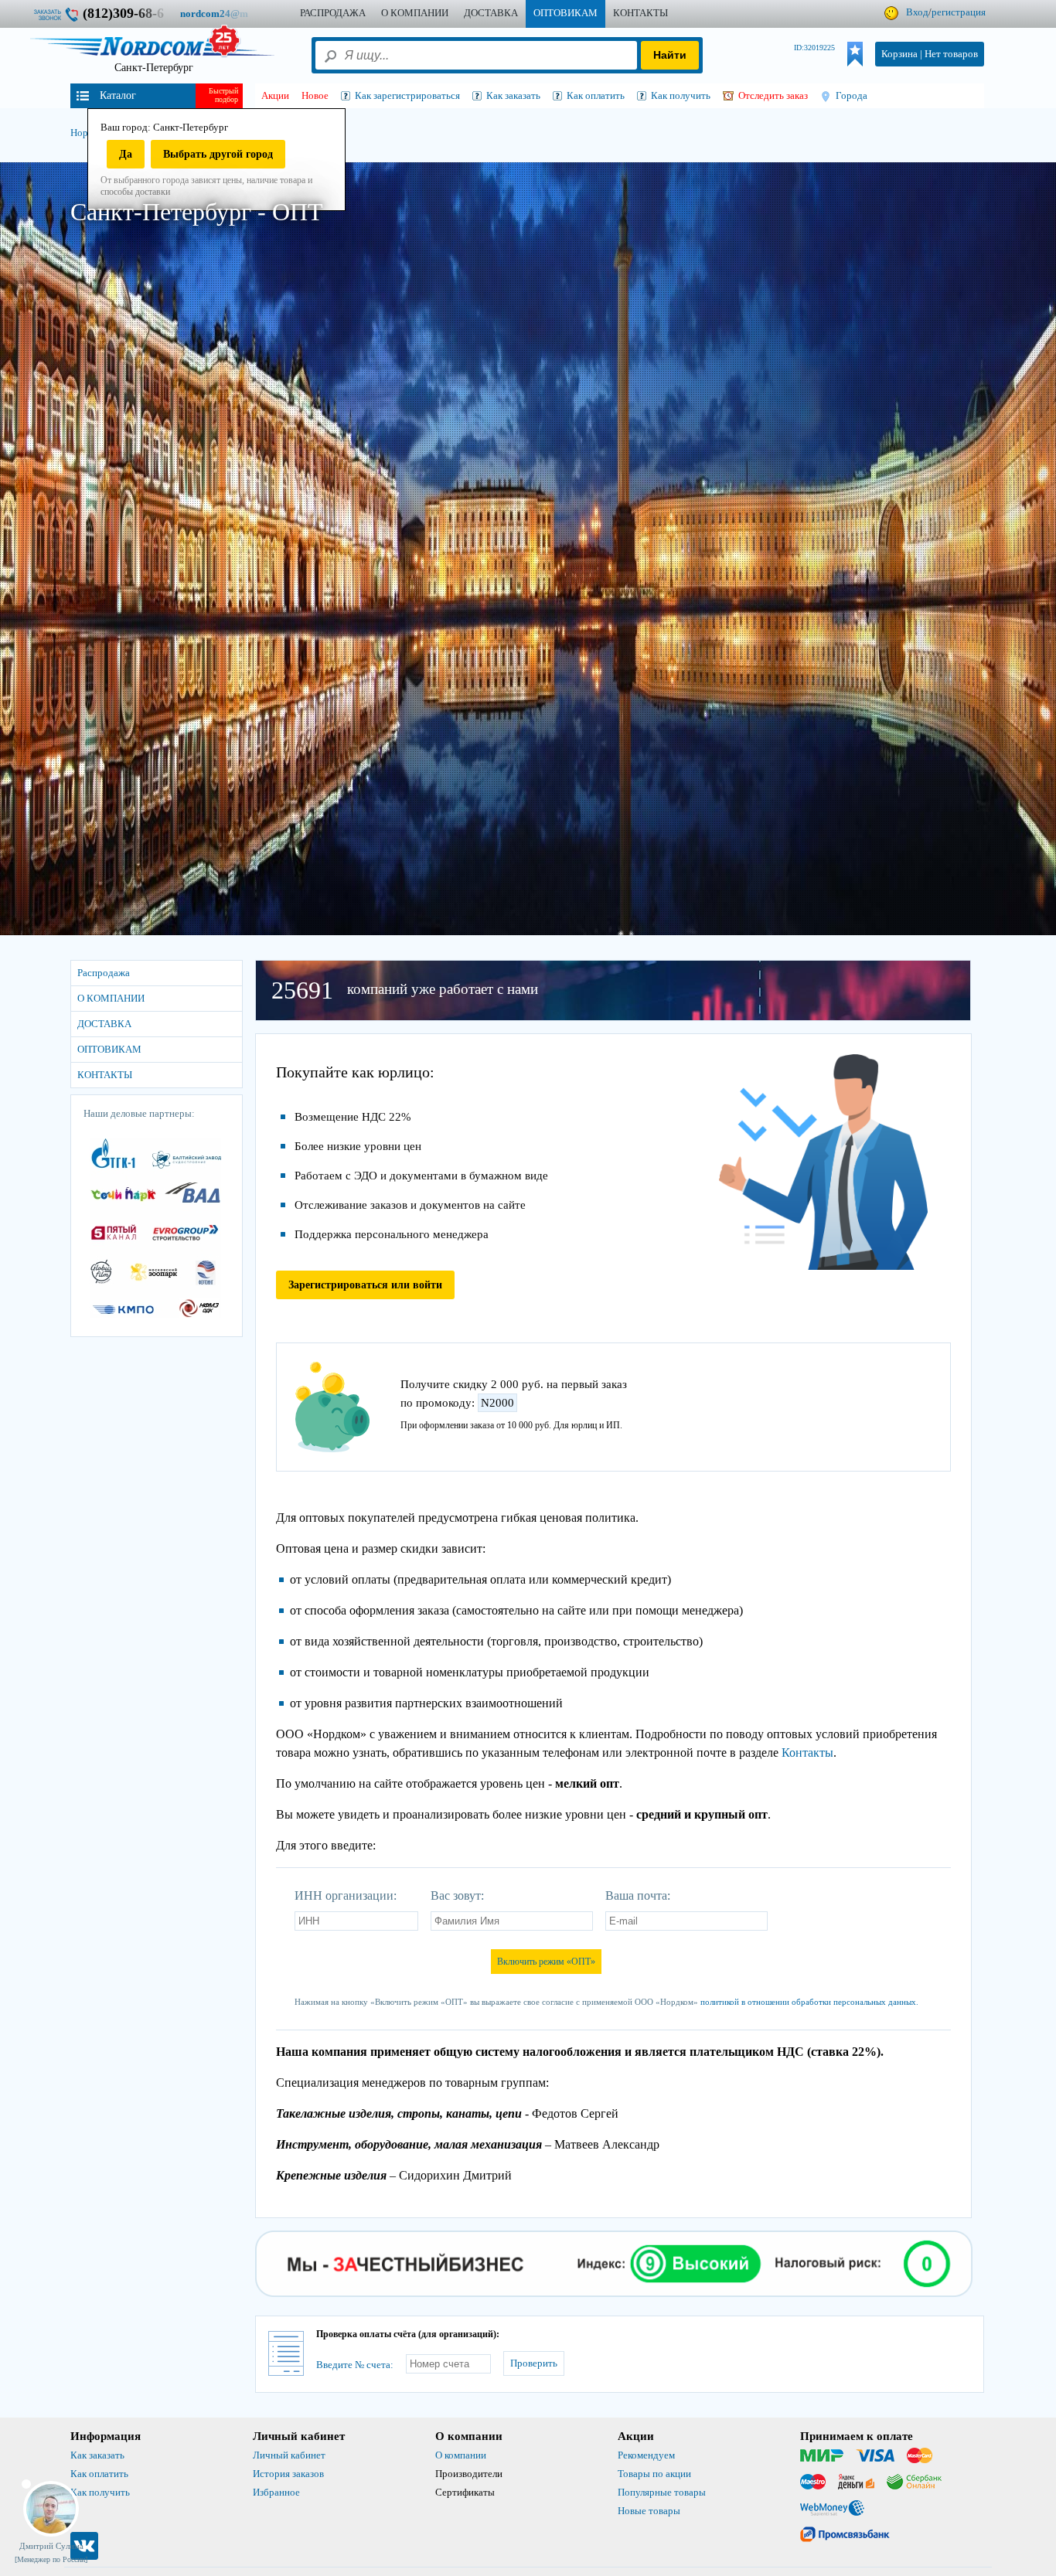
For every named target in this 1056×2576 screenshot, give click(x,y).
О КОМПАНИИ (415, 13)
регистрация (959, 12)
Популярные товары (662, 2492)
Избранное (276, 2492)
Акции (275, 95)
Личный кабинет (289, 2455)
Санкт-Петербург (154, 68)
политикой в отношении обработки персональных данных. (809, 2002)
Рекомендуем (646, 2455)
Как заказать (97, 2455)
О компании (461, 2455)
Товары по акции (654, 2474)
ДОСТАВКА (491, 13)
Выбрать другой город (218, 154)
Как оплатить (99, 2474)
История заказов (288, 2474)
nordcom (226, 14)
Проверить (534, 2363)
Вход (917, 12)
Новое (315, 95)
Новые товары (649, 2511)
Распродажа (333, 13)
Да (126, 154)
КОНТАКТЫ (640, 13)
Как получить (100, 2492)
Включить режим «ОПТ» (546, 1962)
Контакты (807, 1752)
